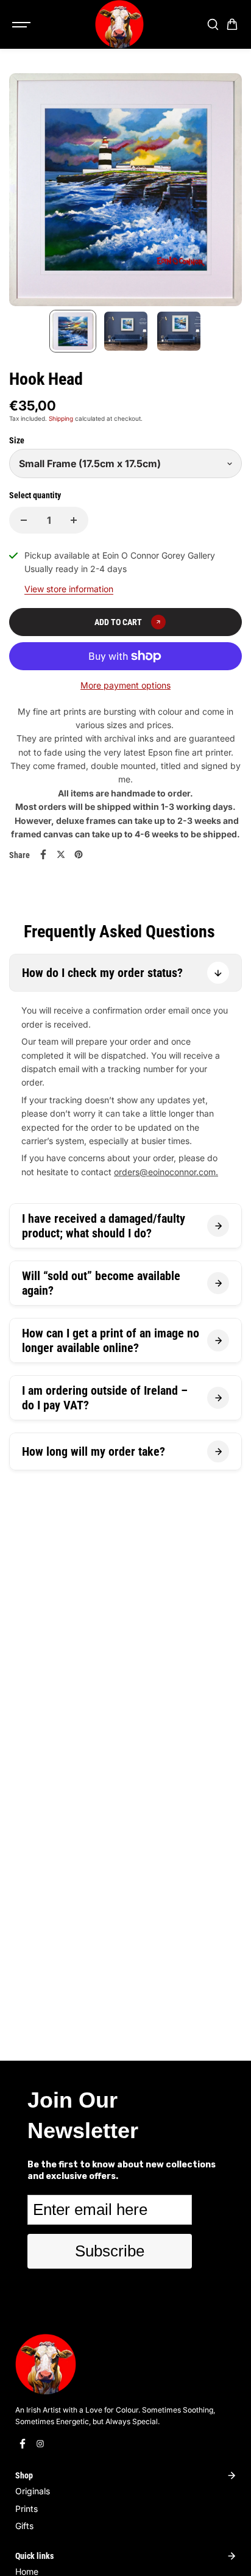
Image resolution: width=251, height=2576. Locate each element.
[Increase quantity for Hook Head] (74, 520)
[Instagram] (40, 2444)
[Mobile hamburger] (23, 24)
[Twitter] (61, 854)
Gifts (24, 2526)
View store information (69, 589)
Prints (27, 2509)
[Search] (213, 24)
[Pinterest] (79, 854)
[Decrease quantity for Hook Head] (24, 520)
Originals (33, 2491)
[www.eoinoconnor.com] (119, 24)
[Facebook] (43, 854)
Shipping (61, 418)
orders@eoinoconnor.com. (166, 1172)
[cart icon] (232, 24)
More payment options (125, 685)
